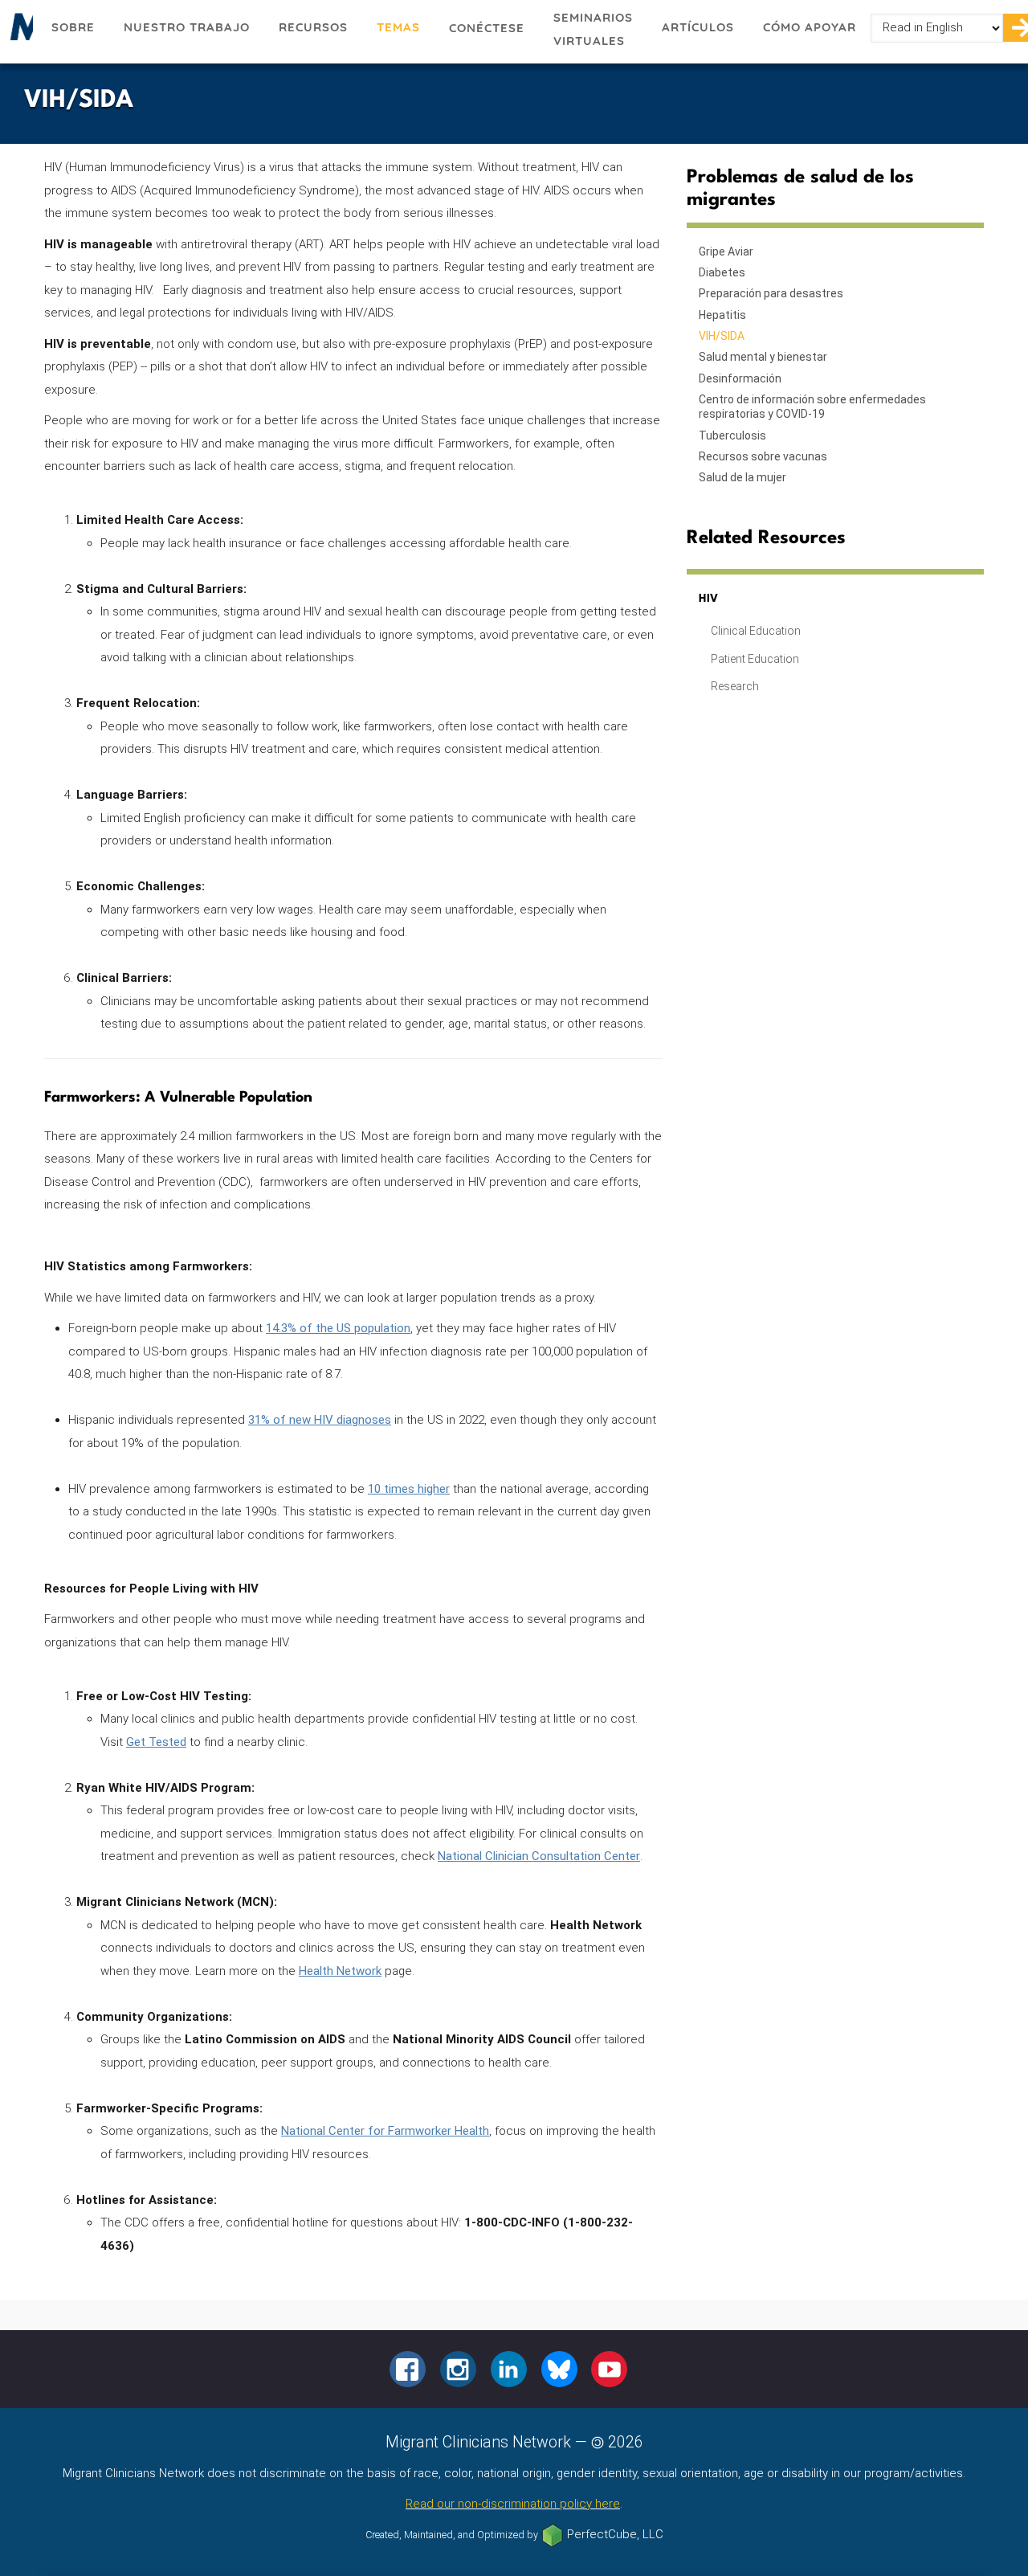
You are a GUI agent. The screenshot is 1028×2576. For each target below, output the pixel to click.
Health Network (340, 1971)
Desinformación (740, 378)
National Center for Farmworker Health (385, 2131)
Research (735, 686)
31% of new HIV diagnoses (320, 1420)
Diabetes (722, 272)
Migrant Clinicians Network (18, 31)
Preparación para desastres (771, 293)
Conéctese (487, 28)
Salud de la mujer (742, 477)
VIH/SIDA (722, 336)
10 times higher (409, 1489)
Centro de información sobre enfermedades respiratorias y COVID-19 (812, 407)
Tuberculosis (732, 435)
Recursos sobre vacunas (763, 456)
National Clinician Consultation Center (539, 1856)
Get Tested (156, 1742)
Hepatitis (722, 315)
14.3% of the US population (338, 1328)
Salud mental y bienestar (763, 357)
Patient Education (755, 659)
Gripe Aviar (726, 251)
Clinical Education (756, 631)
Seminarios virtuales (593, 29)
